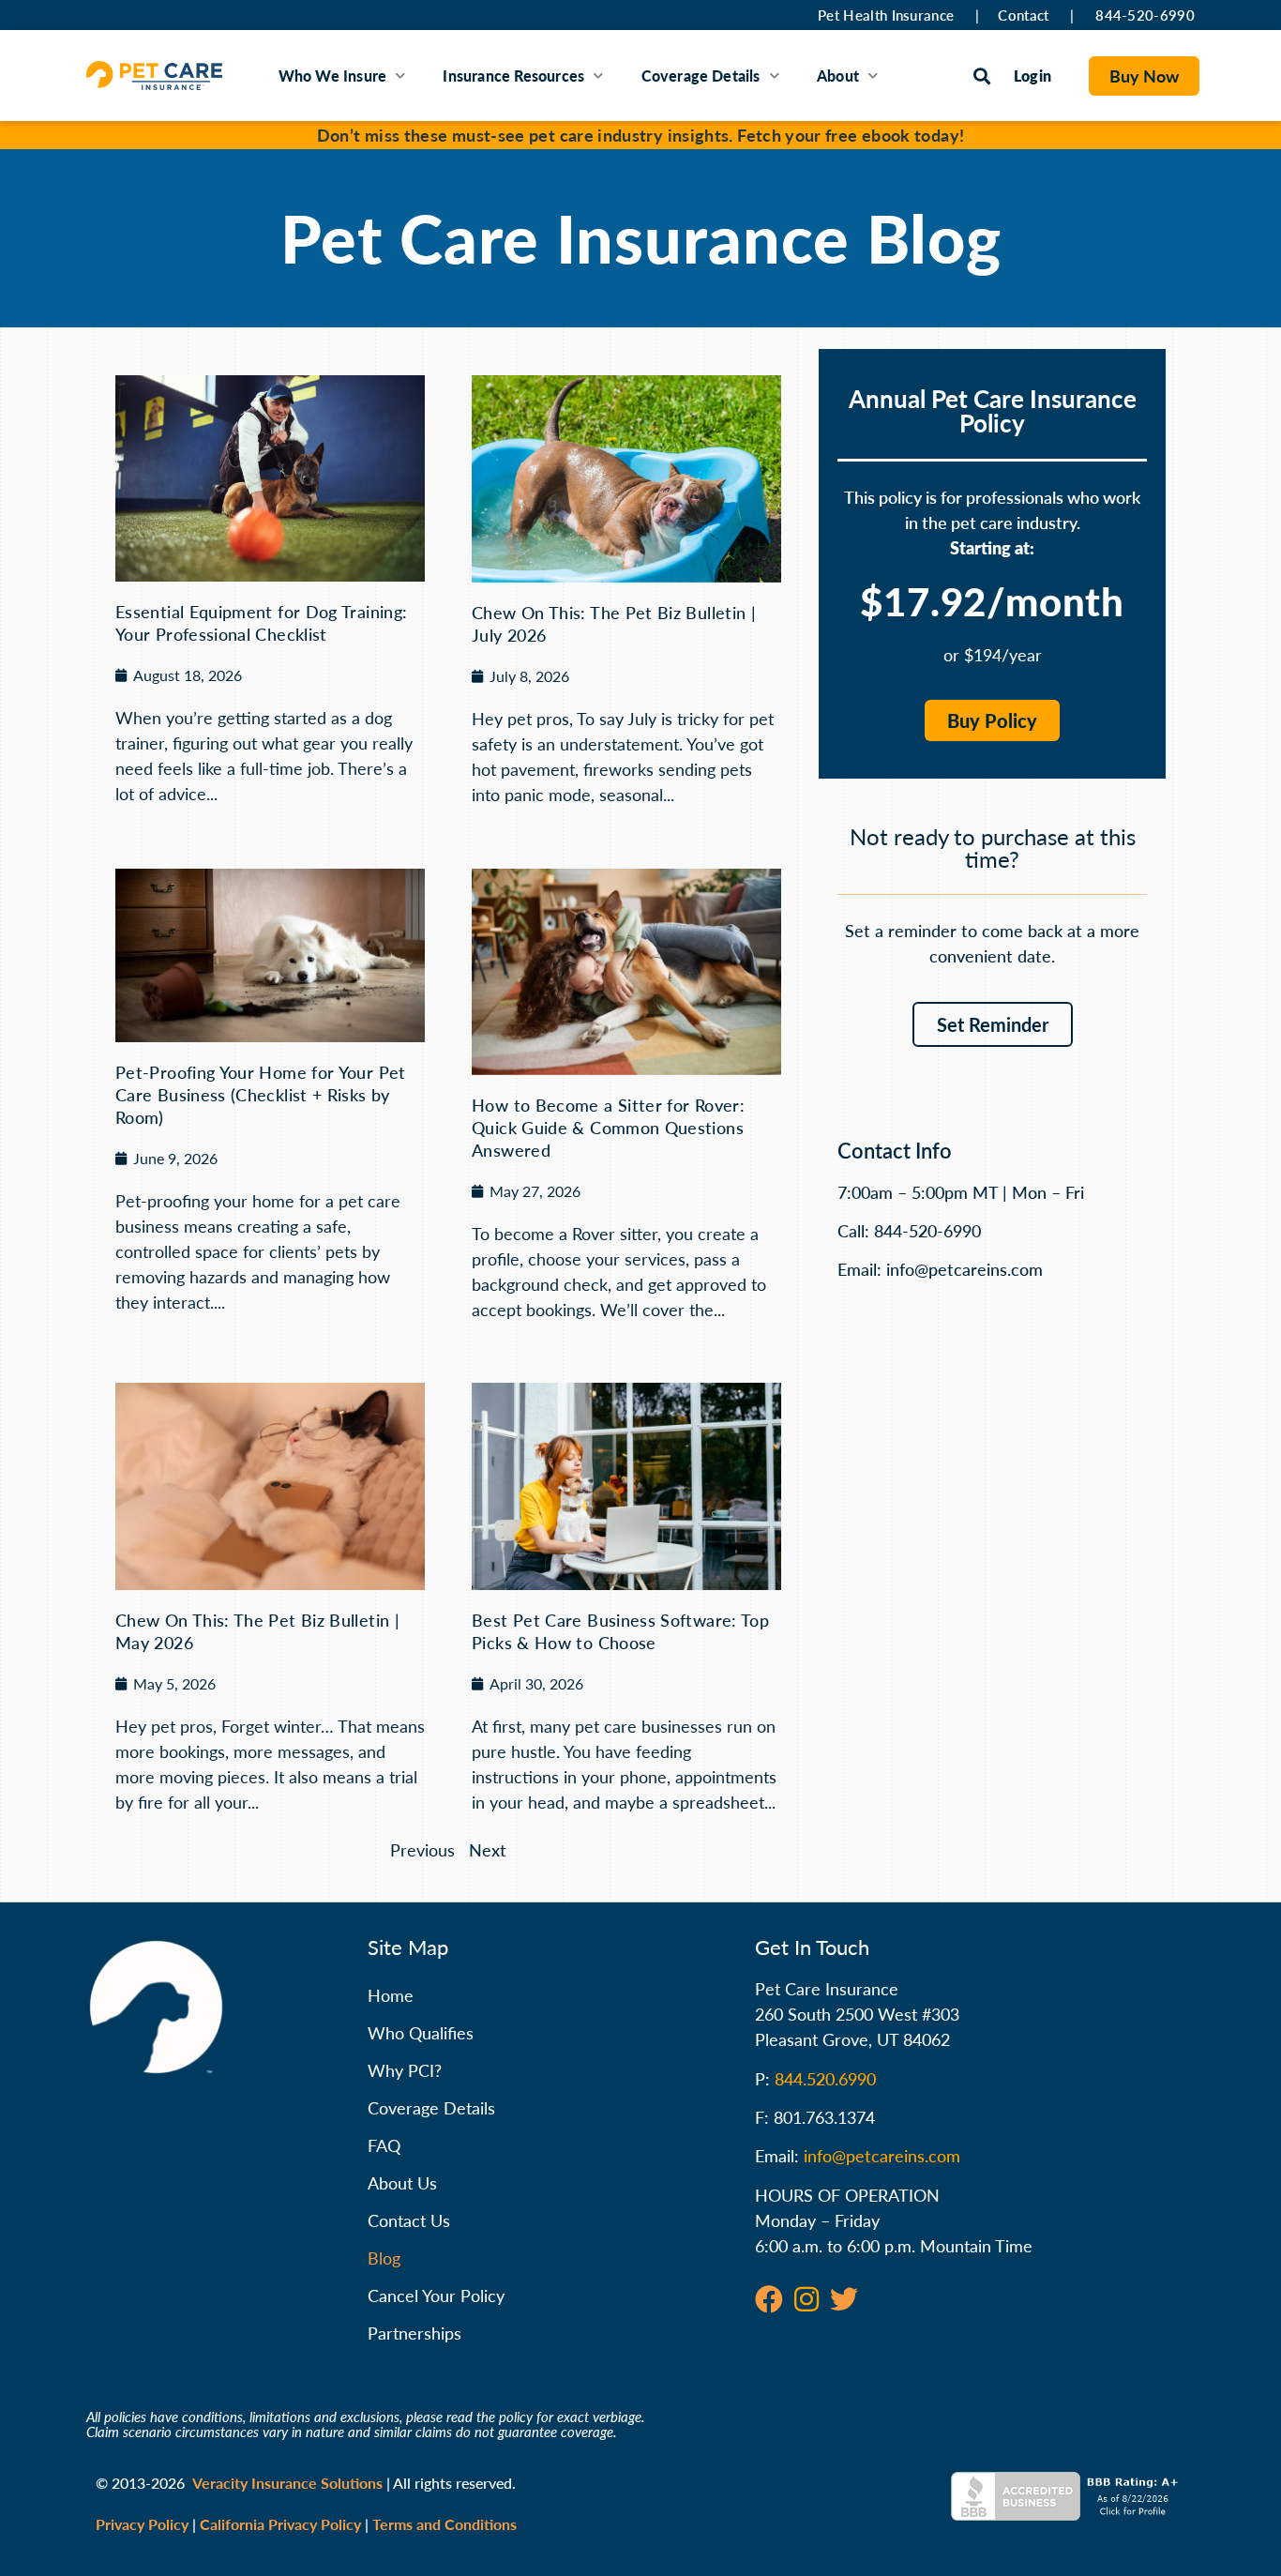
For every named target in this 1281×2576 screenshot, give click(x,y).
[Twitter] (844, 2299)
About (838, 76)
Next (488, 1850)
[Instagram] (806, 2299)
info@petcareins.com (882, 2156)
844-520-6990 (1145, 15)
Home (391, 1995)
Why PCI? (405, 2070)
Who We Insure (333, 76)
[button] (982, 76)
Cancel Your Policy (436, 2296)
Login (1032, 76)
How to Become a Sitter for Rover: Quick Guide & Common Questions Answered (608, 1128)
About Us (402, 2183)
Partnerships (414, 2333)
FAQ (384, 2145)
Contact (1023, 15)
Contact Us (409, 2220)
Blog (384, 2258)
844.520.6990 (825, 2079)
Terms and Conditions (445, 2524)
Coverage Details (701, 76)
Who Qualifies (421, 2033)
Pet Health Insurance (886, 15)
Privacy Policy (142, 2524)
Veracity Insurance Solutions (287, 2483)
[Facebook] (769, 2299)
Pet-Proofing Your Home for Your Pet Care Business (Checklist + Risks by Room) (261, 1095)
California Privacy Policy (280, 2524)
